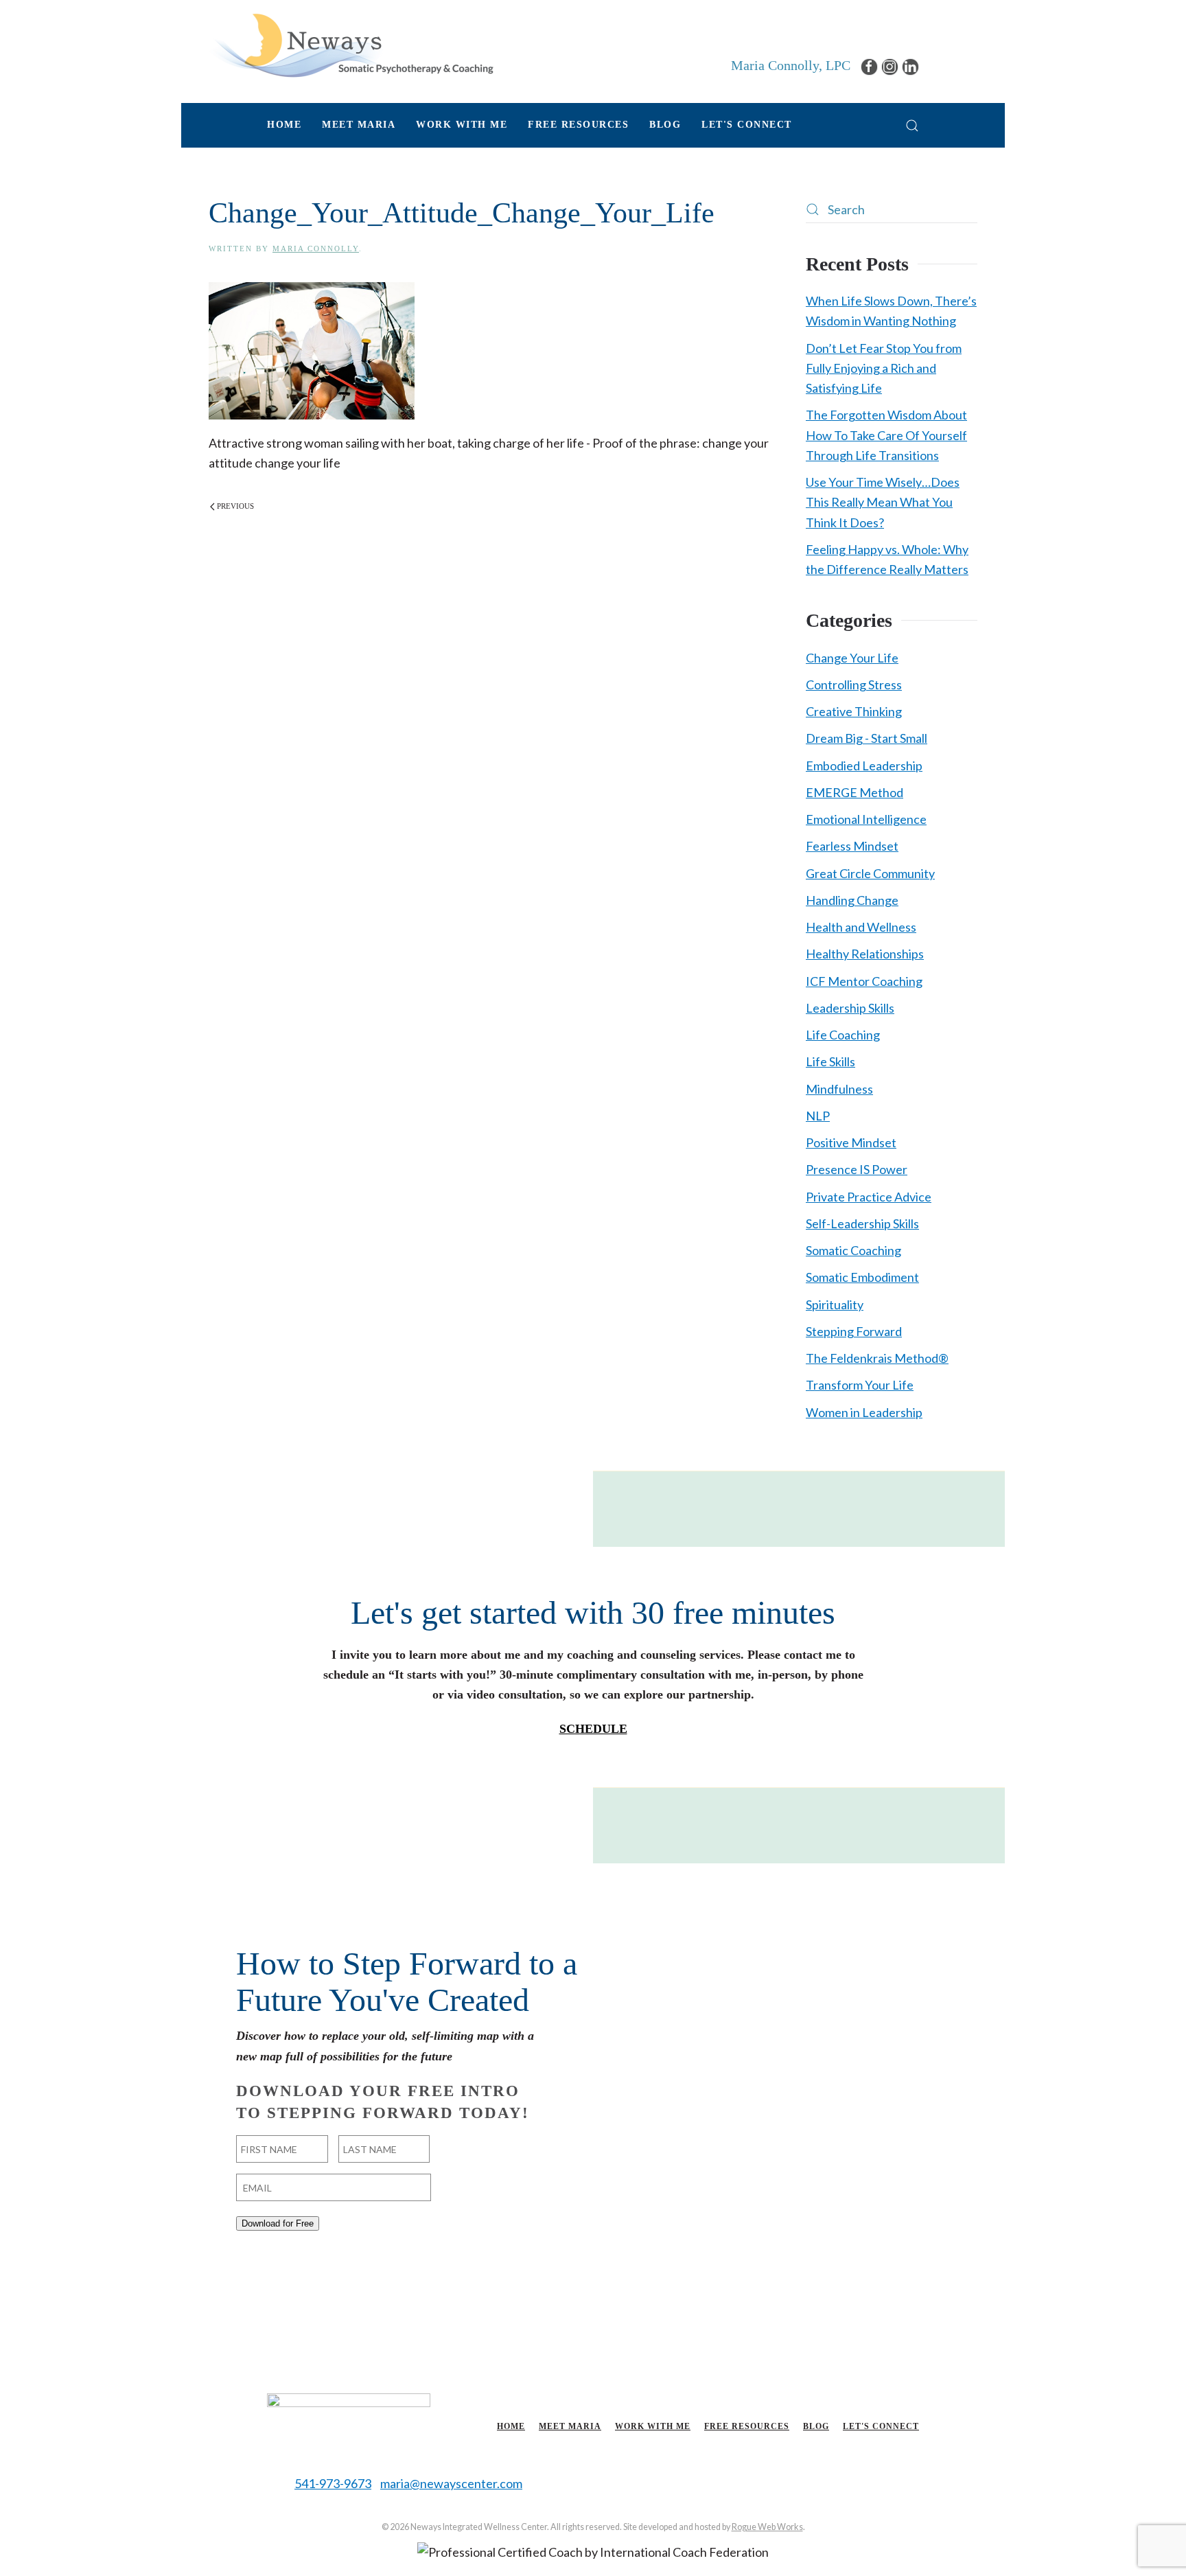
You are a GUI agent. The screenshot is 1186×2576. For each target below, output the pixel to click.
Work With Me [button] (462, 125)
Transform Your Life (860, 1385)
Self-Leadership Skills (862, 1223)
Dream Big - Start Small (867, 738)
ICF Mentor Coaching (864, 981)
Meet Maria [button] (359, 125)
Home (284, 125)
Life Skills (830, 1061)
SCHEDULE (593, 1729)
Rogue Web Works (767, 2527)
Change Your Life (852, 658)
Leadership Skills (850, 1008)
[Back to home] (351, 45)
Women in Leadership (864, 1412)
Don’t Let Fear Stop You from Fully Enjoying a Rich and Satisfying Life (884, 368)
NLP (818, 1116)
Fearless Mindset (852, 846)
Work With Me (653, 2426)
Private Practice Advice (869, 1197)
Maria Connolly (316, 249)
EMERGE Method (854, 792)
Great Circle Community (870, 873)
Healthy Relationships (865, 954)
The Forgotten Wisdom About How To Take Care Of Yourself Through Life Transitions (886, 435)
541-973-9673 (333, 2483)
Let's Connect (747, 125)
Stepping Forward (854, 1331)
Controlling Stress (854, 685)
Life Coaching (843, 1035)
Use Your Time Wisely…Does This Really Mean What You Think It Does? (883, 502)
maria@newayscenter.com (451, 2483)
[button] (912, 125)
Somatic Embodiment (862, 1277)
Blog (665, 125)
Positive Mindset (851, 1142)
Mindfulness (839, 1089)
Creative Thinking (854, 711)
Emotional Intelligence (866, 819)
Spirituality (835, 1304)
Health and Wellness (861, 927)
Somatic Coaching (853, 1250)
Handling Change (852, 900)
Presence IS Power (857, 1169)
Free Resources (747, 2426)
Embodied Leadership (864, 766)
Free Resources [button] (578, 125)
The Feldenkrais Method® (877, 1358)
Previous (235, 506)
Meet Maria (570, 2426)
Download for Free (278, 2223)
